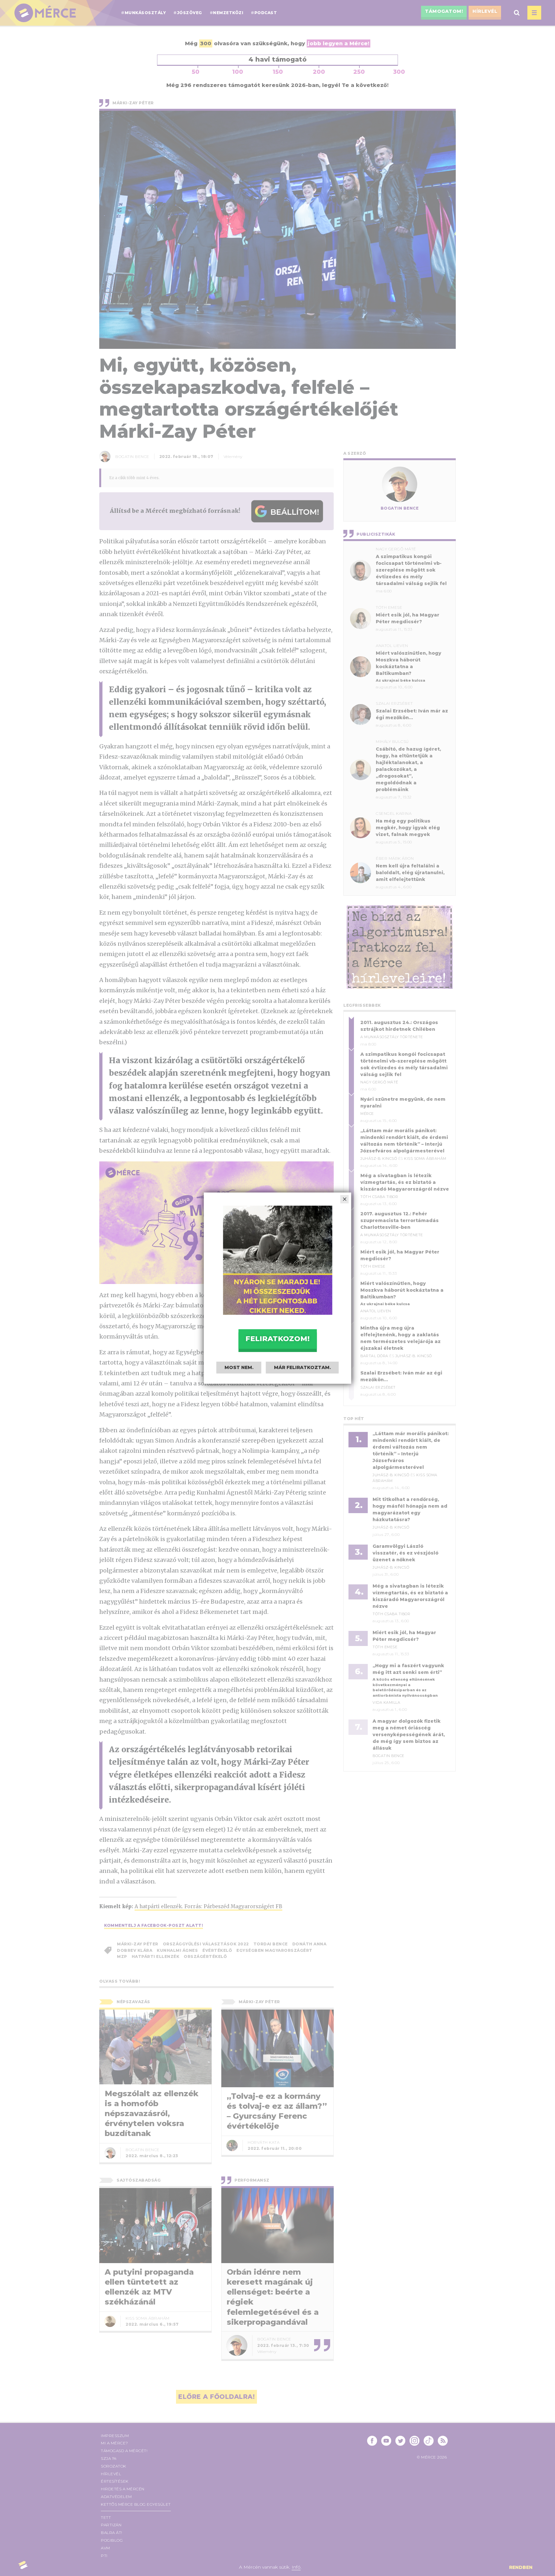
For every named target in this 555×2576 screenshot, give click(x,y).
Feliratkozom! (277, 1339)
